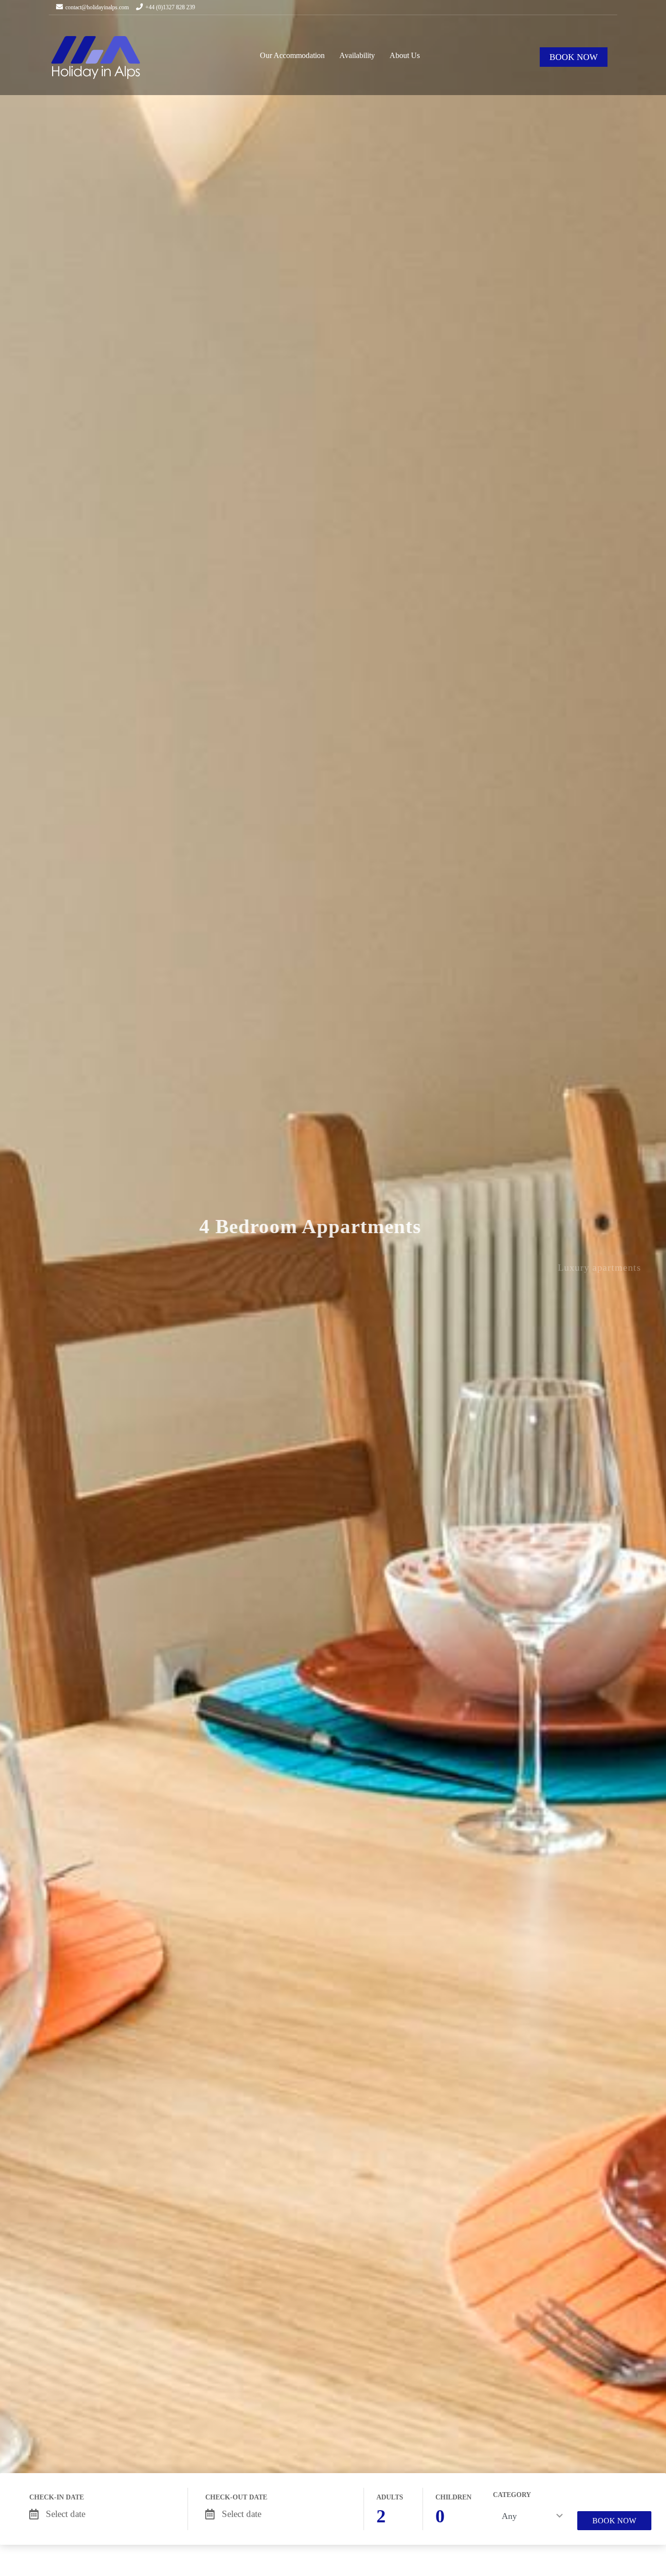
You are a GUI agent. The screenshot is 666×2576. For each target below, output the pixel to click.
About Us (405, 55)
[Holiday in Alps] (96, 57)
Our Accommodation (292, 55)
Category (512, 2495)
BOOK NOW (574, 57)
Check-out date (236, 2497)
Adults (390, 2497)
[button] (23, 1260)
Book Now (614, 2521)
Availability (357, 55)
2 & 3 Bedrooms (331, 1304)
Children (453, 2497)
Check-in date (57, 2497)
